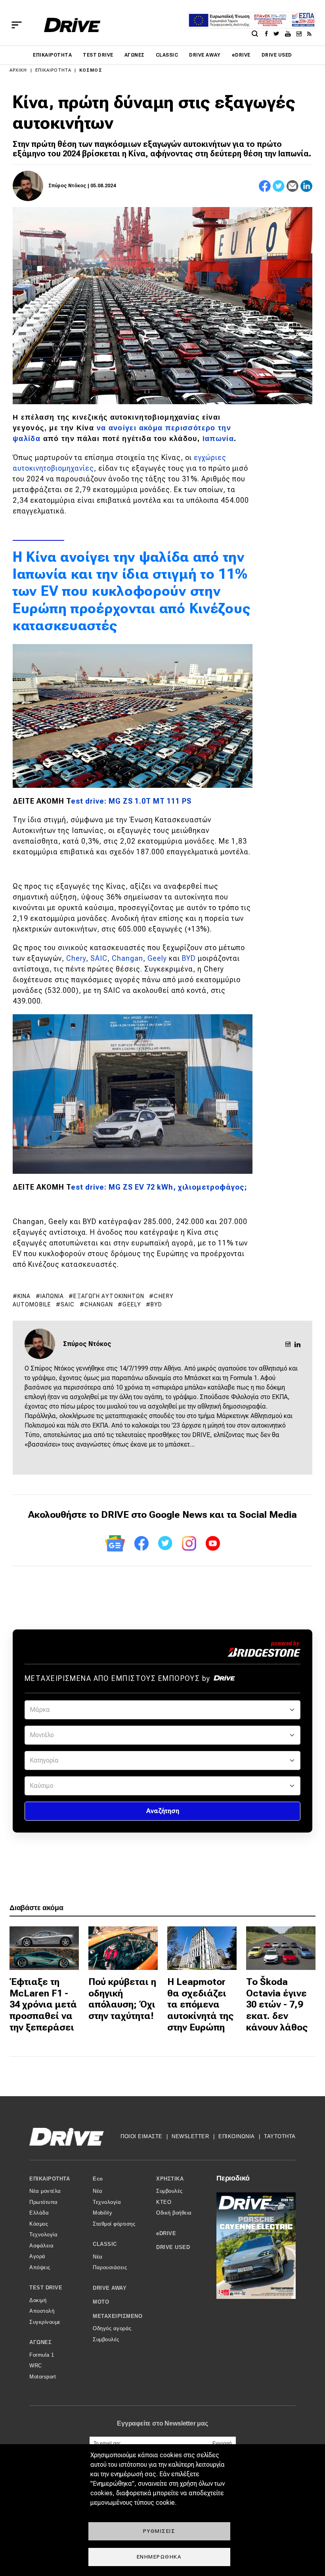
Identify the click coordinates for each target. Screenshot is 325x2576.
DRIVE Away (205, 55)
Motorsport (43, 2377)
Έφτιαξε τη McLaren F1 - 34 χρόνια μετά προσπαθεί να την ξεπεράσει (43, 2005)
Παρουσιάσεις (110, 2267)
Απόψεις (40, 2267)
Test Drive (98, 55)
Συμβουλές (106, 2339)
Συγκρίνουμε (45, 2322)
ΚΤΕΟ (164, 2202)
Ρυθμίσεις (159, 2531)
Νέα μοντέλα (45, 2191)
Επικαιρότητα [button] (50, 2179)
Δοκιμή (38, 2300)
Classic (167, 55)
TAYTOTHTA (280, 2136)
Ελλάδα (39, 2213)
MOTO (101, 2302)
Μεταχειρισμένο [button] (118, 2316)
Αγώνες (135, 55)
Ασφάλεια (41, 2246)
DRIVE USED (277, 55)
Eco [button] (98, 2179)
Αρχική (18, 70)
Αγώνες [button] (40, 2342)
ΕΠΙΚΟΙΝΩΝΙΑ (237, 2136)
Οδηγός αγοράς (112, 2328)
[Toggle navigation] (17, 25)
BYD (189, 958)
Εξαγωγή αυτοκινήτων (109, 1296)
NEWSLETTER (190, 2136)
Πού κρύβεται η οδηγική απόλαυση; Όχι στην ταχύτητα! (122, 1999)
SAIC (99, 958)
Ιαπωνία (218, 439)
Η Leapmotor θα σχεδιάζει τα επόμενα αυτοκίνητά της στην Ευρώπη (201, 2005)
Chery (76, 958)
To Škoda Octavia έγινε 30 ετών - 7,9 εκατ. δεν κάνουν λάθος (277, 2005)
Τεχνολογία (43, 2235)
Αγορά (37, 2256)
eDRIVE (241, 55)
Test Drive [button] (46, 2288)
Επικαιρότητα (52, 55)
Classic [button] (105, 2244)
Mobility (102, 2213)
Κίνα (24, 1296)
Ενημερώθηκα (159, 2557)
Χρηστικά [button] (170, 2179)
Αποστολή (42, 2311)
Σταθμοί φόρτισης (114, 2224)
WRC (36, 2366)
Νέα (98, 2191)
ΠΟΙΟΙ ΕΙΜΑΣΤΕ (141, 2136)
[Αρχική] (72, 25)
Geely (158, 958)
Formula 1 (42, 2355)
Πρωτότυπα (44, 2202)
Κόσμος (91, 70)
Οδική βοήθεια (174, 2213)
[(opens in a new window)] (269, 33)
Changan (127, 958)
